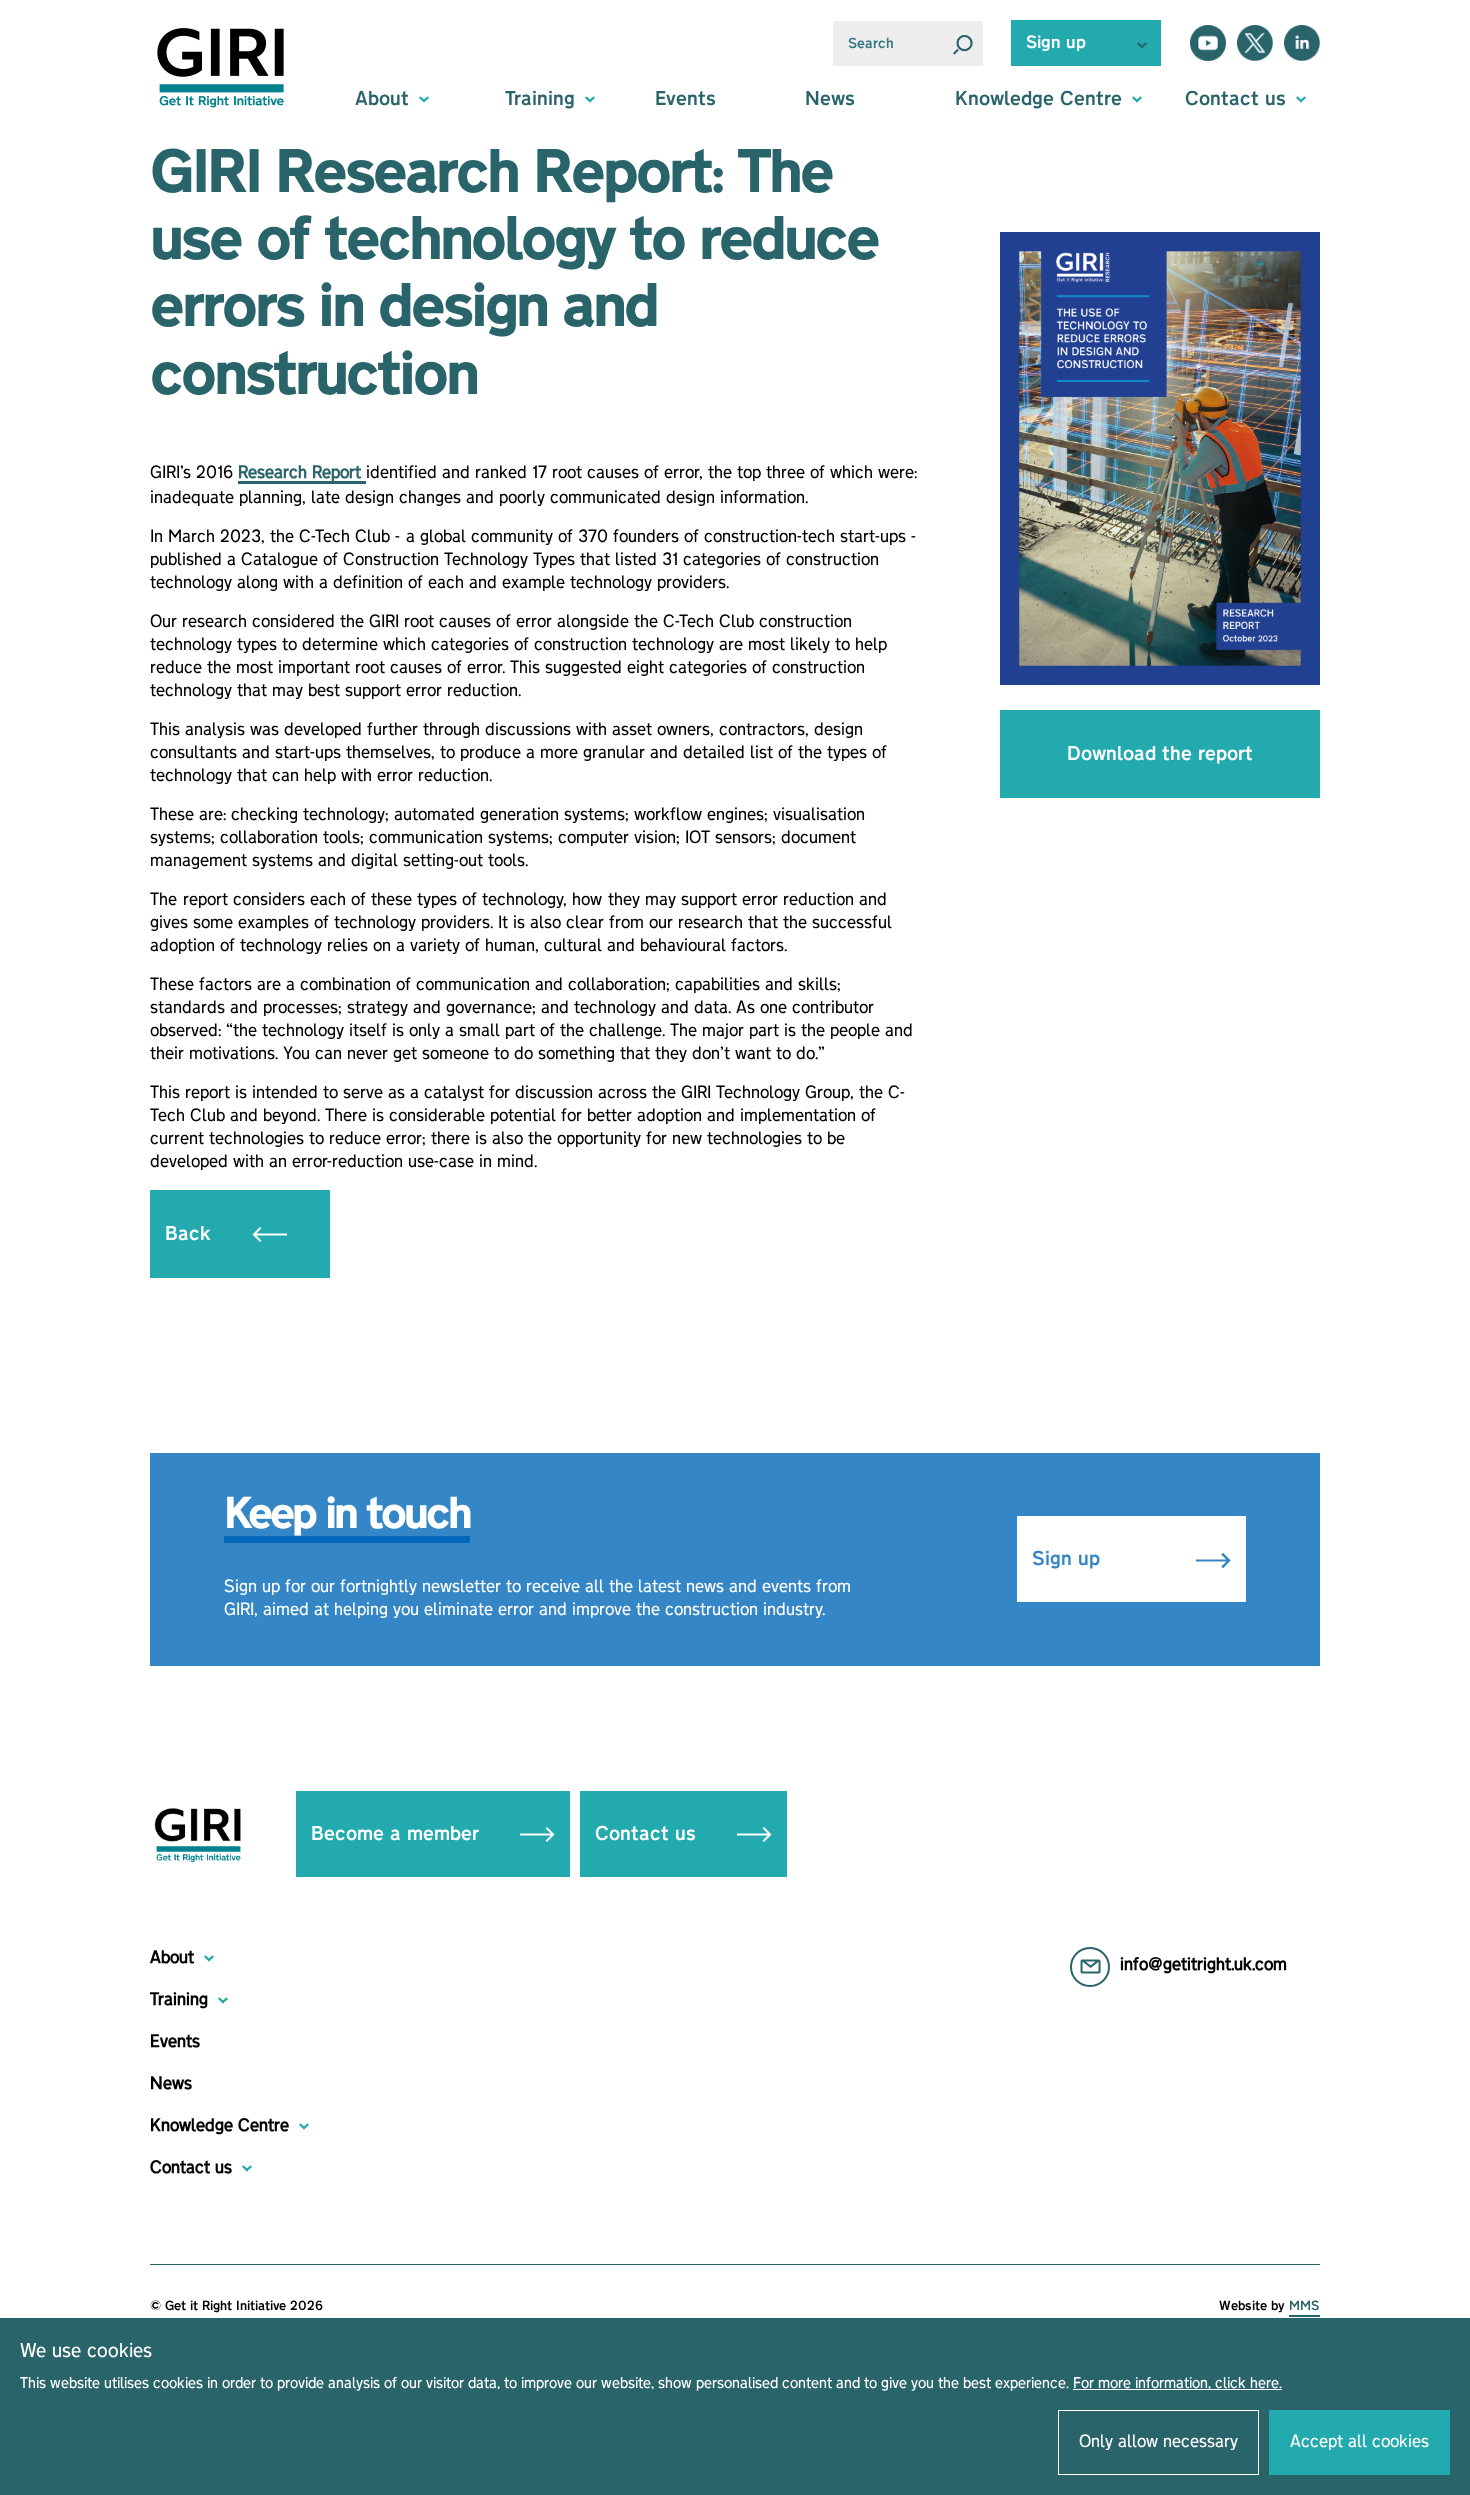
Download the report (1160, 754)
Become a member (398, 1834)
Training (179, 2000)
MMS (1304, 2306)
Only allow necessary (1158, 2442)
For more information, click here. (1177, 2384)
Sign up (1069, 1559)
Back (191, 1234)
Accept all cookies (1359, 2442)
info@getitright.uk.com (1203, 1965)
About (172, 1958)
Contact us (648, 1834)
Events (685, 99)
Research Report (302, 473)
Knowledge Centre (219, 2126)
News (830, 99)
